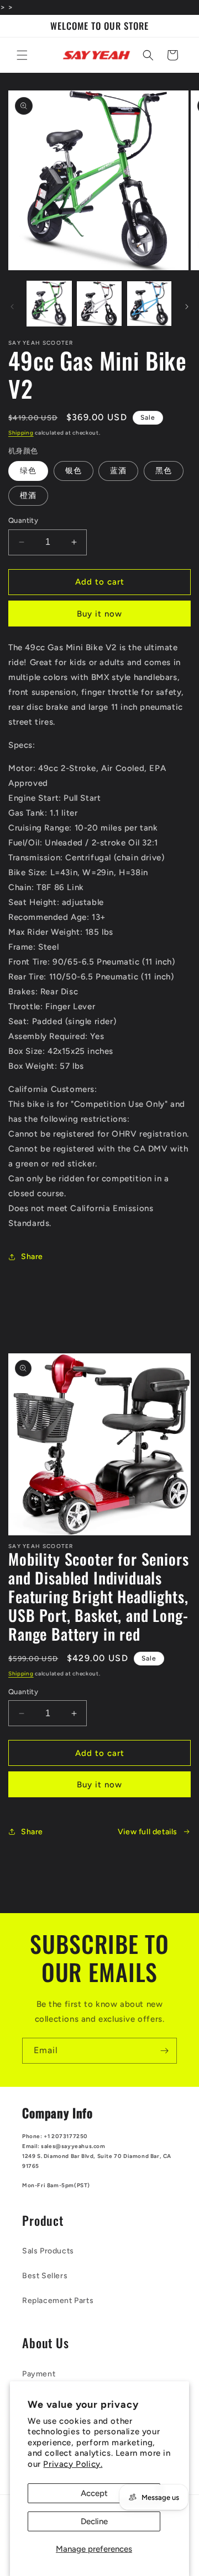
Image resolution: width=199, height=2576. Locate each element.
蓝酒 (118, 471)
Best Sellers (45, 2276)
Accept (94, 2493)
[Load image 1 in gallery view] (49, 303)
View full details (148, 1832)
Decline (94, 2521)
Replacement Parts (58, 2301)
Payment (39, 2374)
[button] (22, 55)
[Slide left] (12, 307)
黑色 (164, 471)
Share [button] (32, 1257)
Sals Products (48, 2251)
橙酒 (28, 496)
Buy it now (99, 614)
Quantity (23, 520)
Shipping (21, 433)
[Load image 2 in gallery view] (99, 303)
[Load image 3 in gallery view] (149, 303)
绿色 (28, 471)
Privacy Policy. (73, 2464)
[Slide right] (187, 307)
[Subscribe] (164, 2051)
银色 (74, 471)
